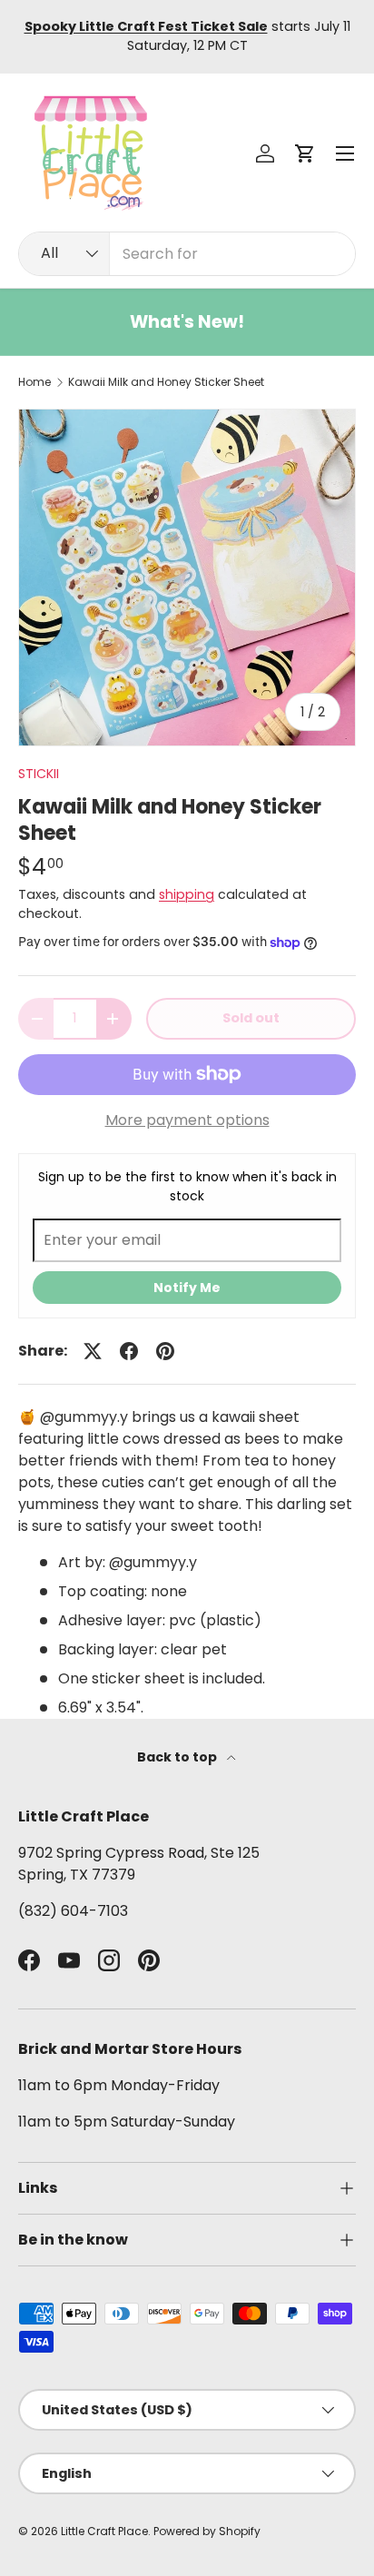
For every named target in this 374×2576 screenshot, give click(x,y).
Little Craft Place (104, 2531)
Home (34, 382)
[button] (305, 153)
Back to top (178, 1757)
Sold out (251, 1018)
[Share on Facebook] (129, 1351)
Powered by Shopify (207, 2531)
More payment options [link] (187, 1120)
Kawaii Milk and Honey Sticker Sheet (166, 382)
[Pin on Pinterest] (165, 1351)
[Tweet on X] (93, 1351)
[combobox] (187, 254)
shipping (187, 894)
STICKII (39, 774)
